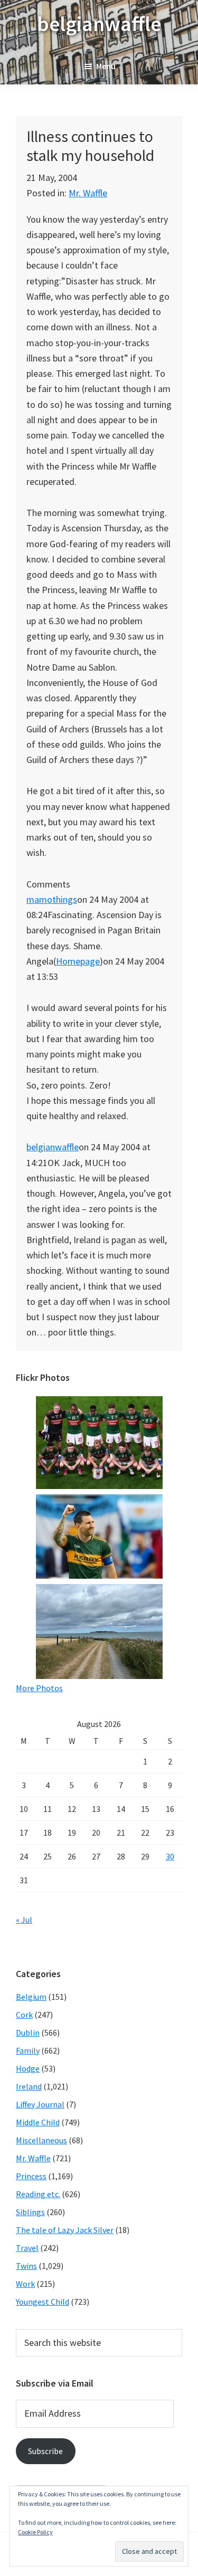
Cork (24, 2015)
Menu (106, 66)
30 (170, 1856)
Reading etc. (38, 2194)
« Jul (24, 1920)
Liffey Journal (40, 2104)
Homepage (78, 961)
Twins (26, 2266)
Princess (31, 2176)
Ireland (29, 2086)
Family (28, 2050)
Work (25, 2284)
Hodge (28, 2068)
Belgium (31, 1997)
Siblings (30, 2212)
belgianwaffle (99, 24)
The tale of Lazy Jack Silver (65, 2230)
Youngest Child (43, 2302)
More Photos (39, 1688)
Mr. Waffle (88, 193)
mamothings (52, 899)
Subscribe (45, 2451)
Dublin (28, 2033)
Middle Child (38, 2122)
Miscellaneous (41, 2140)
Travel (27, 2248)
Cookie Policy (35, 2532)
